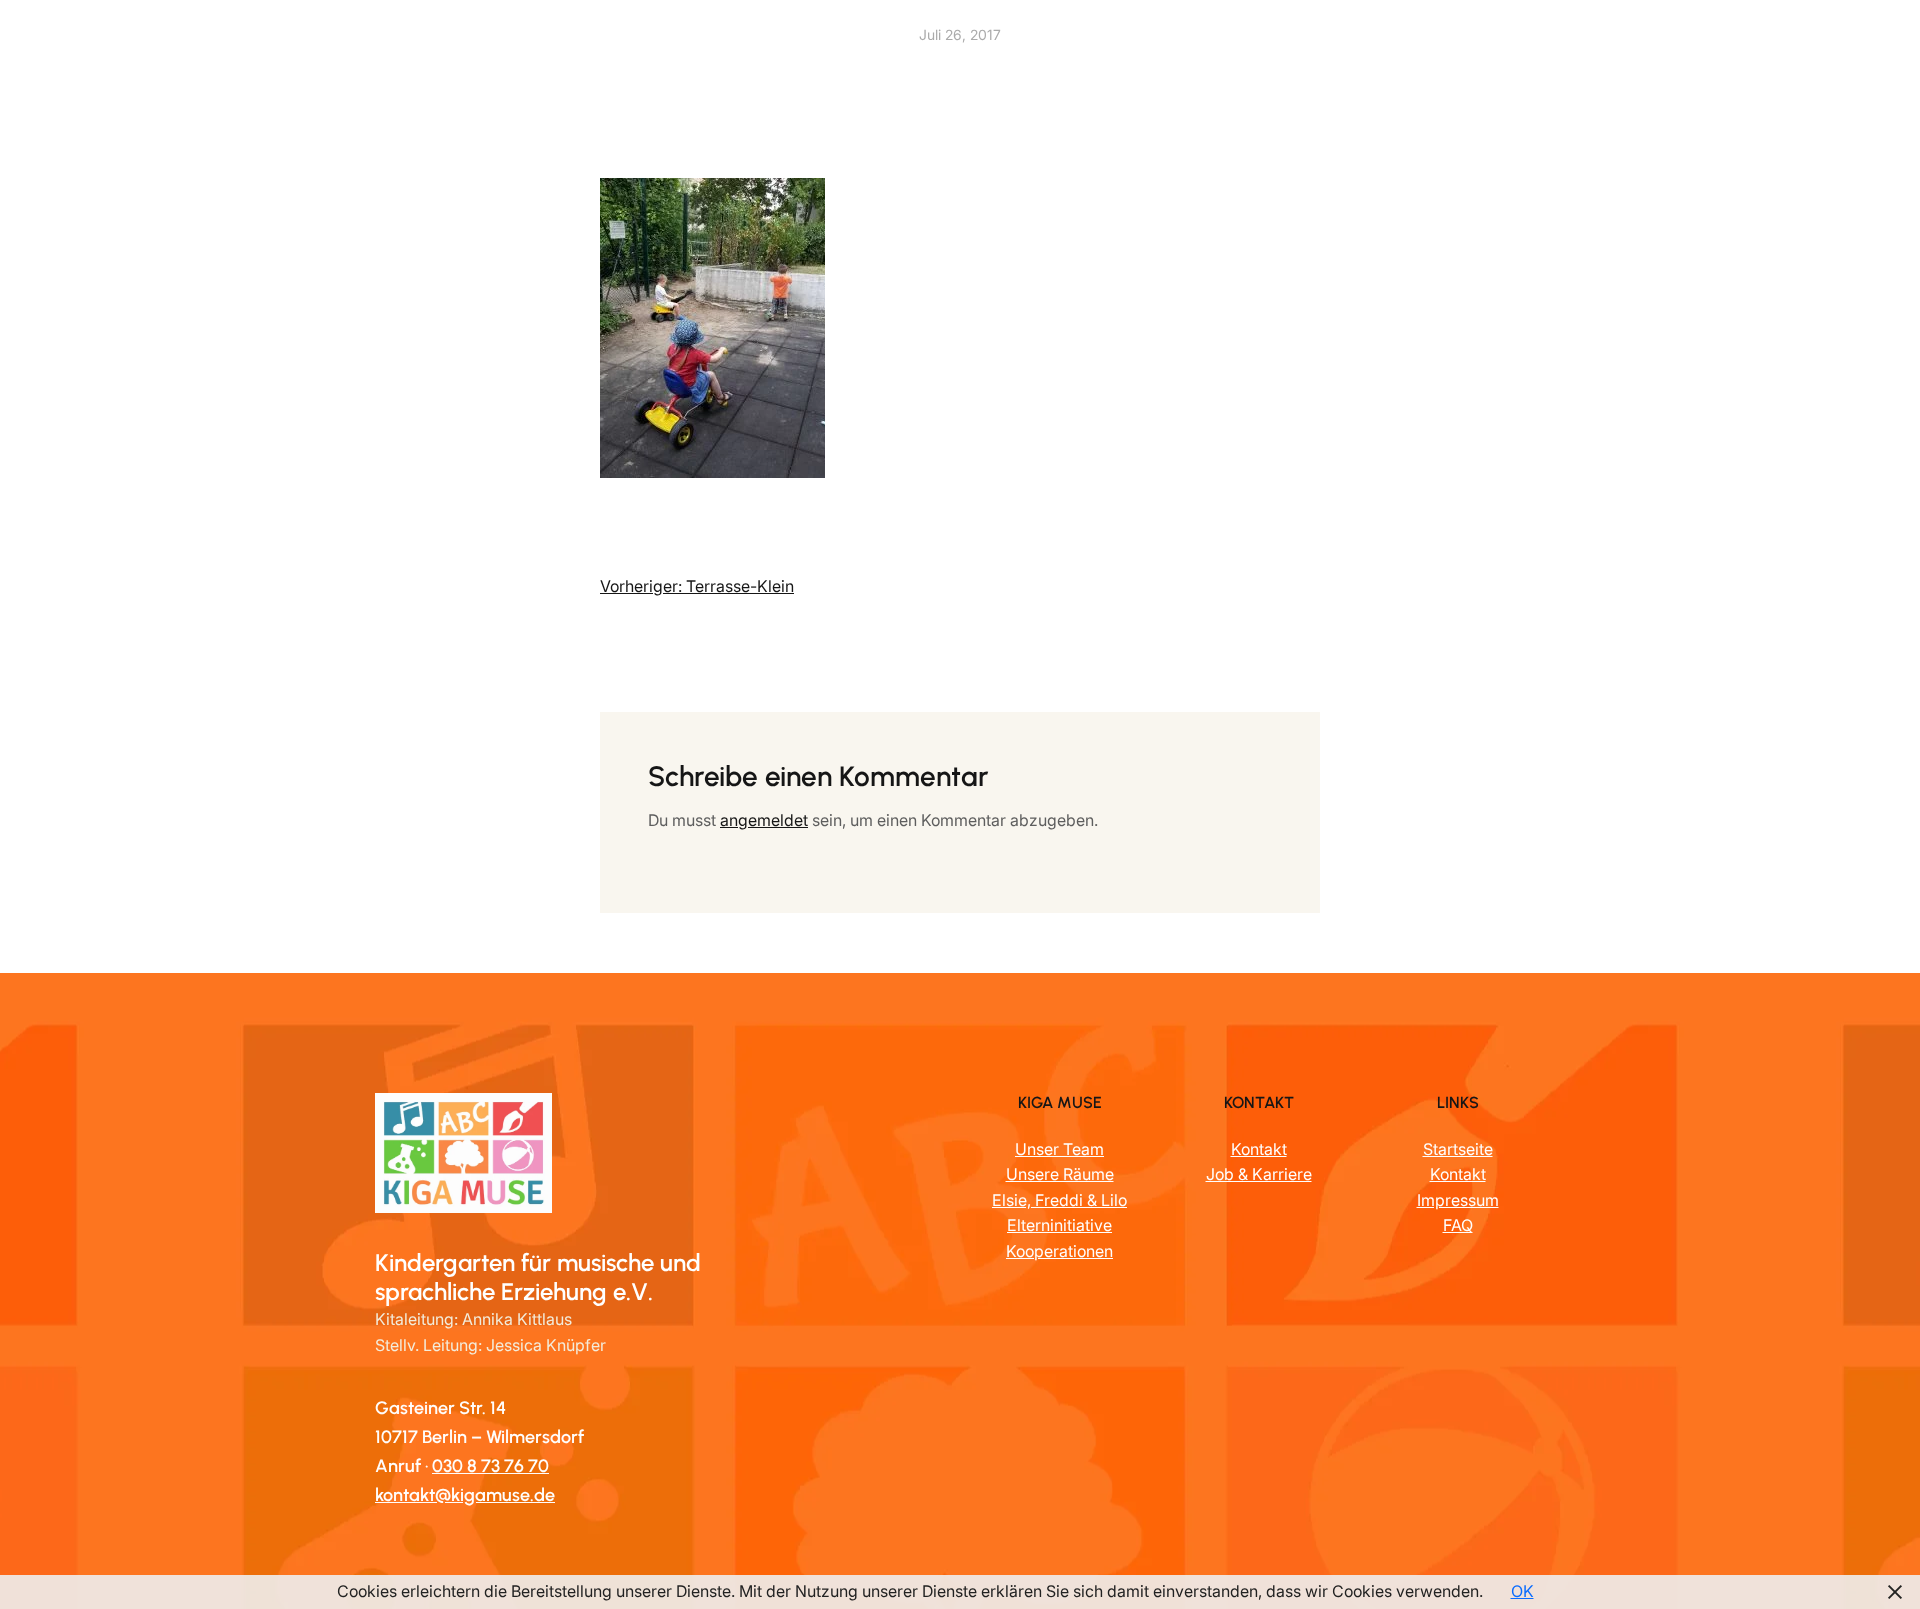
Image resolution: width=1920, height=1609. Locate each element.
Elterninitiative (1059, 1225)
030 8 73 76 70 (490, 1466)
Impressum (1458, 1200)
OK (1522, 1591)
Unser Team (1059, 1149)
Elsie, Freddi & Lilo (1059, 1200)
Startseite (1458, 1149)
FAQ (1458, 1225)
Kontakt (1259, 1149)
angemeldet (764, 820)
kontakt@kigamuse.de (465, 1495)
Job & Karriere (1259, 1174)
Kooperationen (1059, 1251)
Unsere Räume (1060, 1174)
